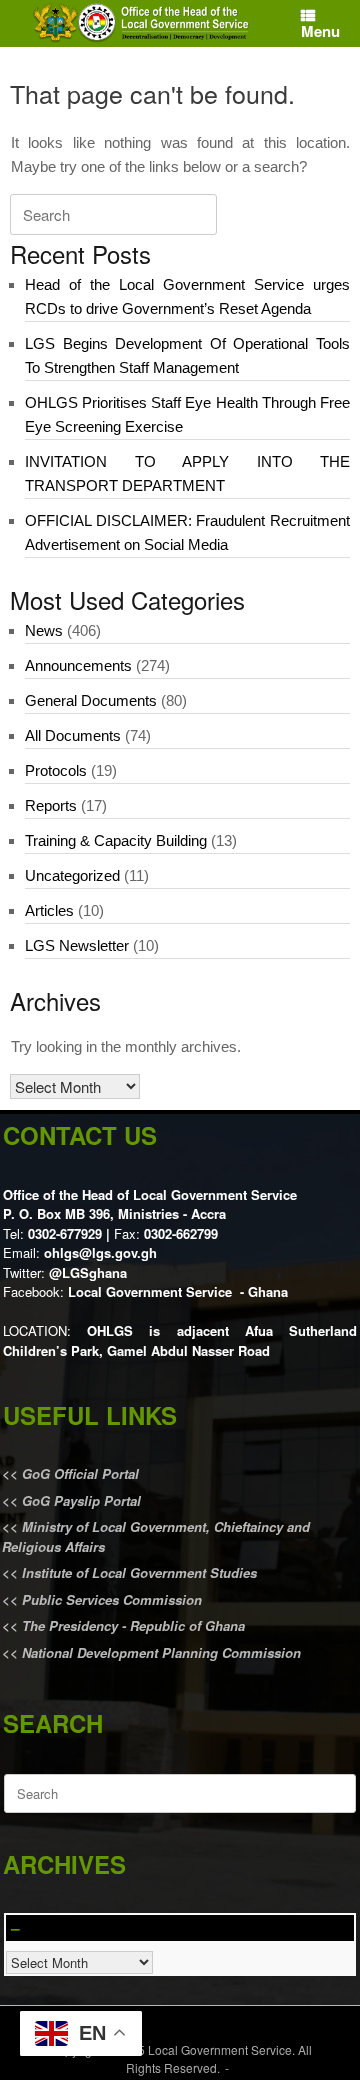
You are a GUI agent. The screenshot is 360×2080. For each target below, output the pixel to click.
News (44, 630)
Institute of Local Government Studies (137, 1572)
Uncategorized (72, 875)
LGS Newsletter (77, 945)
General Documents (91, 700)
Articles (49, 910)
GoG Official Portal (80, 1473)
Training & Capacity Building (116, 840)
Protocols (56, 770)
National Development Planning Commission (161, 1652)
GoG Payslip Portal (81, 1500)
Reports (51, 805)
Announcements (78, 665)
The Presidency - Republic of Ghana (131, 1625)
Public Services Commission (112, 1599)
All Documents (73, 735)
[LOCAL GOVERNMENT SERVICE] (143, 23)
